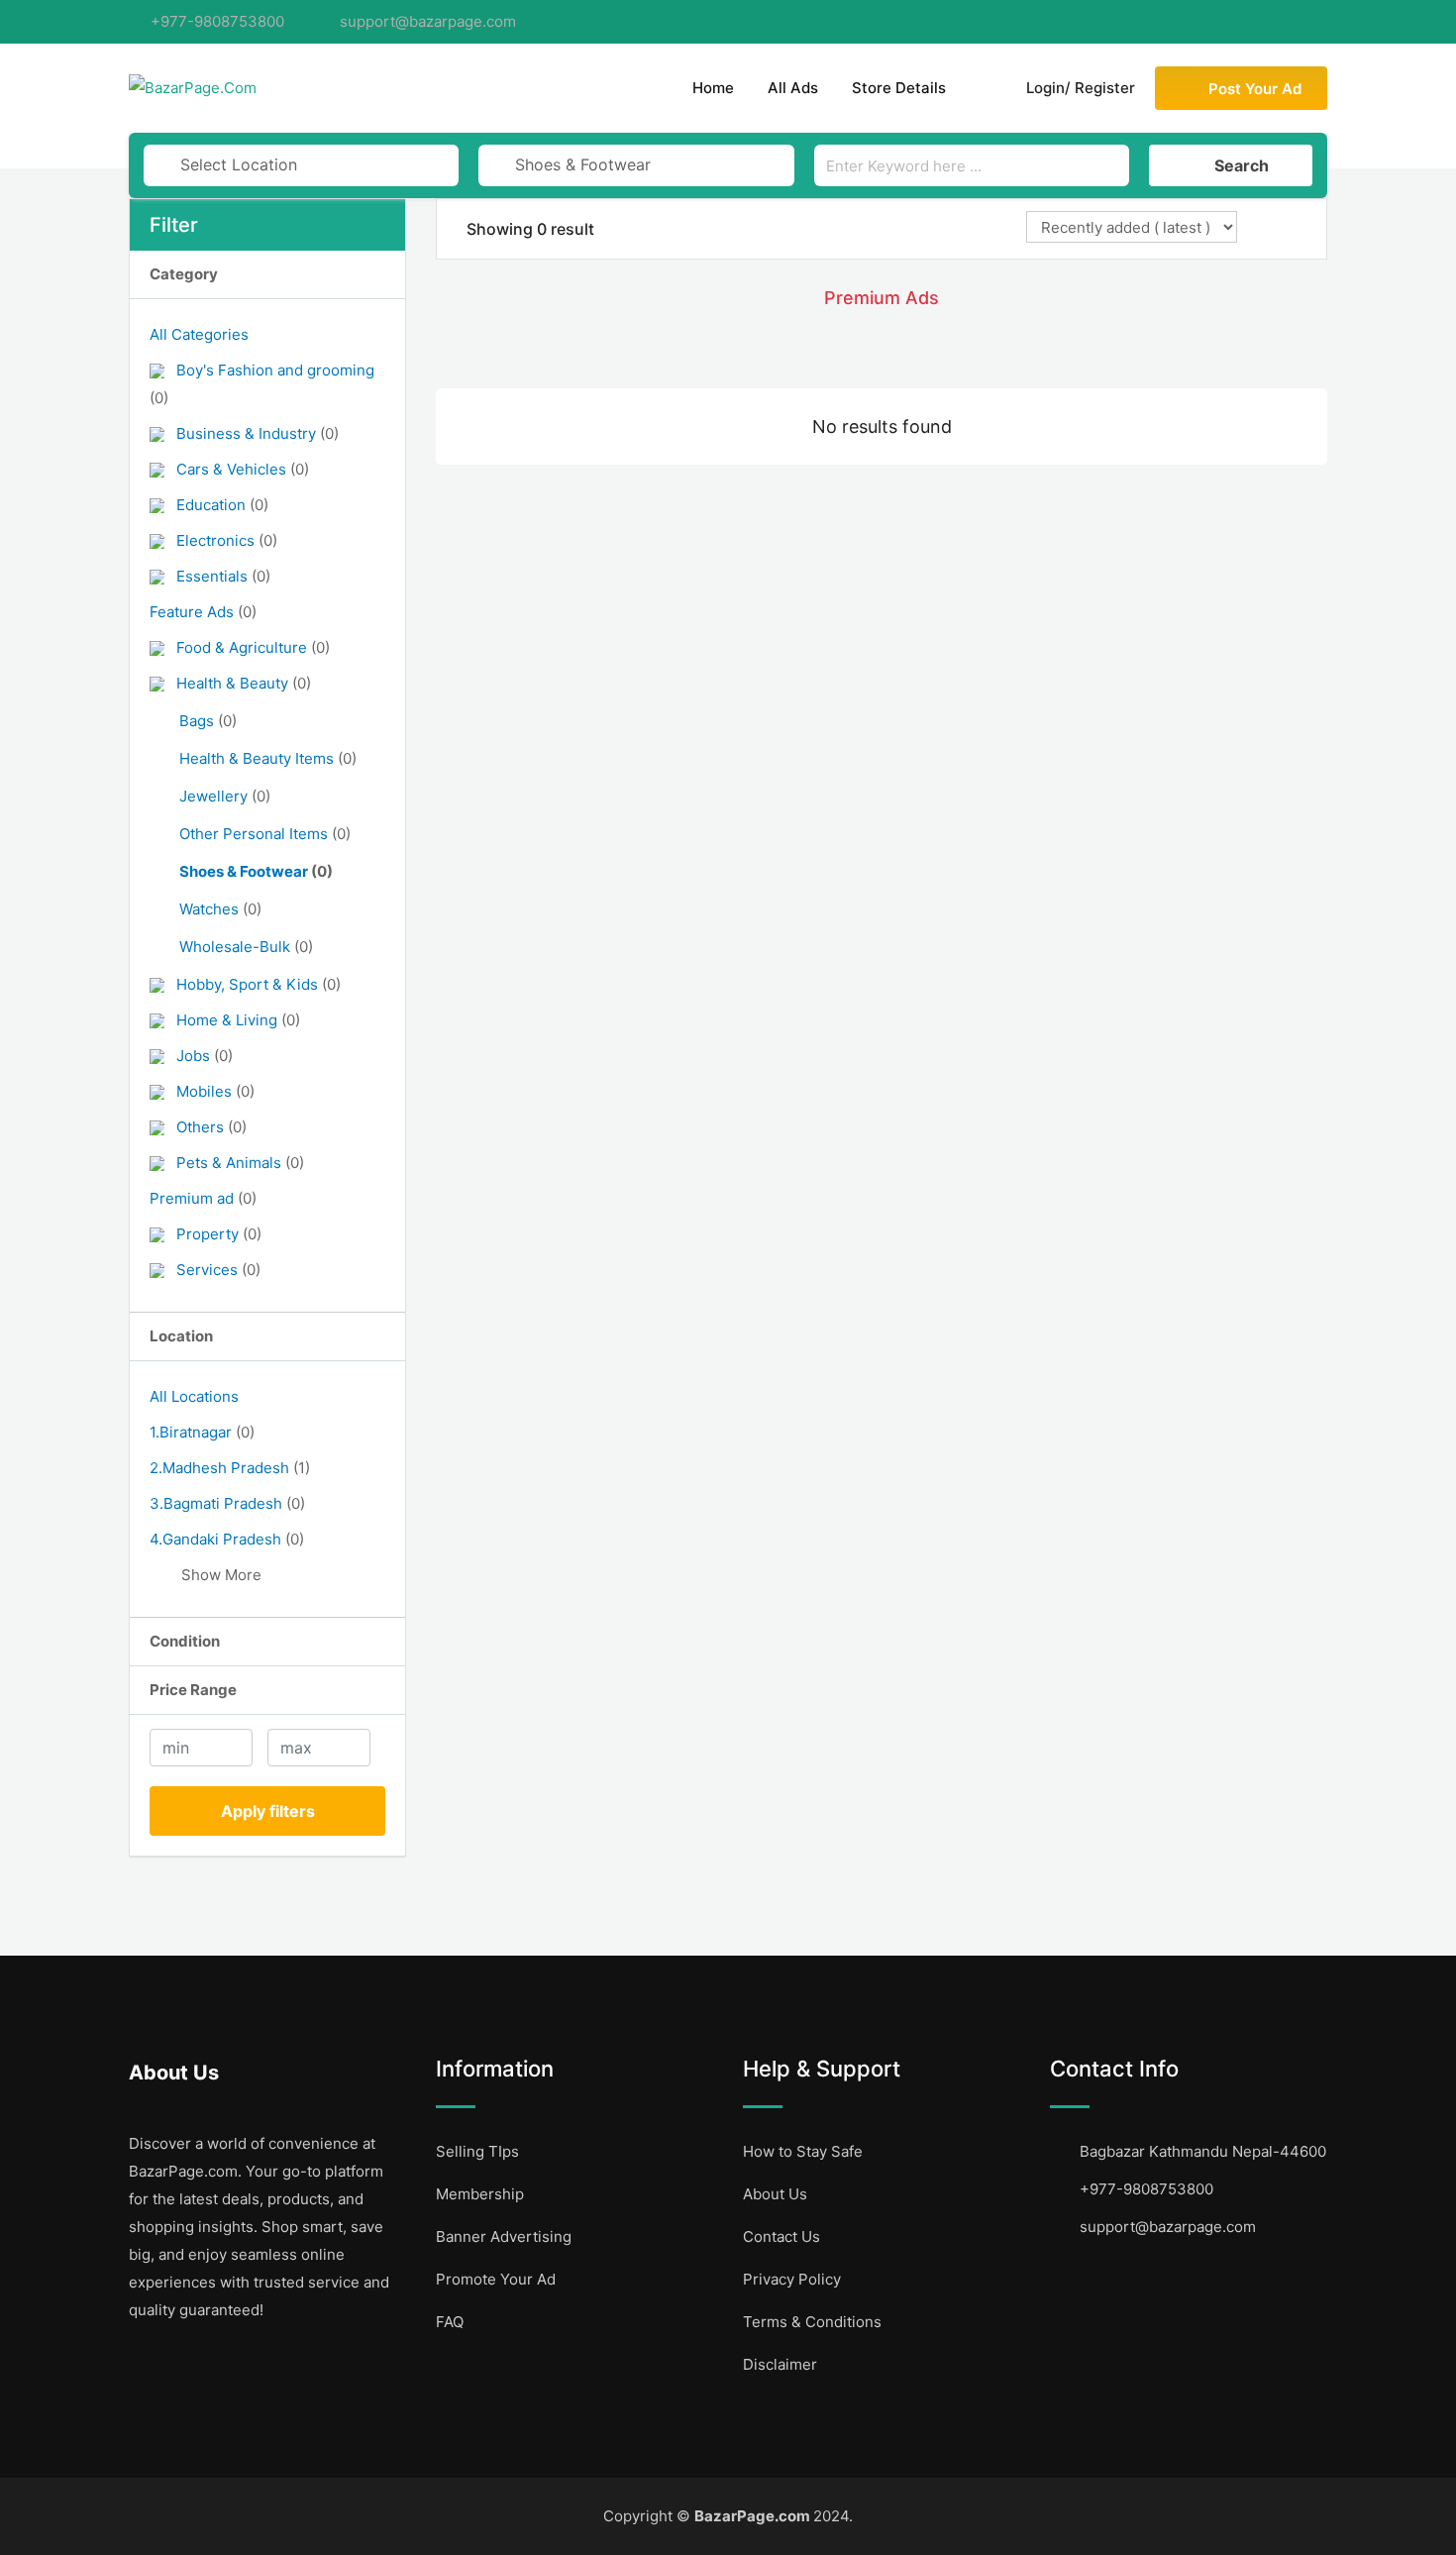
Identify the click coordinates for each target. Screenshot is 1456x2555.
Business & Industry (258, 433)
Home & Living (238, 1020)
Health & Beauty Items (268, 758)
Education (222, 505)
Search (1242, 165)
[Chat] (983, 88)
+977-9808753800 (217, 21)
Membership (480, 2194)
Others (211, 1127)
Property (219, 1234)
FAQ (450, 2322)
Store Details (899, 88)
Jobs (205, 1056)
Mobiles (215, 1091)
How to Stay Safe (803, 2151)
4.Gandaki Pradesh (227, 1539)
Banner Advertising (504, 2236)
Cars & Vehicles (243, 469)
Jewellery (225, 796)
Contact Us (781, 2236)
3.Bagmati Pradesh (227, 1503)
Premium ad (203, 1198)
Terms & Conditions (812, 2322)
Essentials (223, 576)
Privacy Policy (792, 2279)
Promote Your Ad (496, 2279)
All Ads (793, 88)
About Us (775, 2194)
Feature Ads (203, 612)
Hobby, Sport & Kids (259, 984)
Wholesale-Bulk (246, 947)
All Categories (199, 334)
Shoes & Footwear (256, 871)
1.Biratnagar (202, 1432)
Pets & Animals (240, 1163)
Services (218, 1270)
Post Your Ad (1255, 89)
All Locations (194, 1396)
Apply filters (268, 1811)
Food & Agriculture (253, 647)
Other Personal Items (265, 834)
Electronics (227, 540)
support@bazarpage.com (428, 21)
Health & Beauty (244, 683)
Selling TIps (477, 2151)
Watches (220, 909)
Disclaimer (780, 2364)
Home (713, 88)
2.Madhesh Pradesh (230, 1468)
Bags (208, 721)
